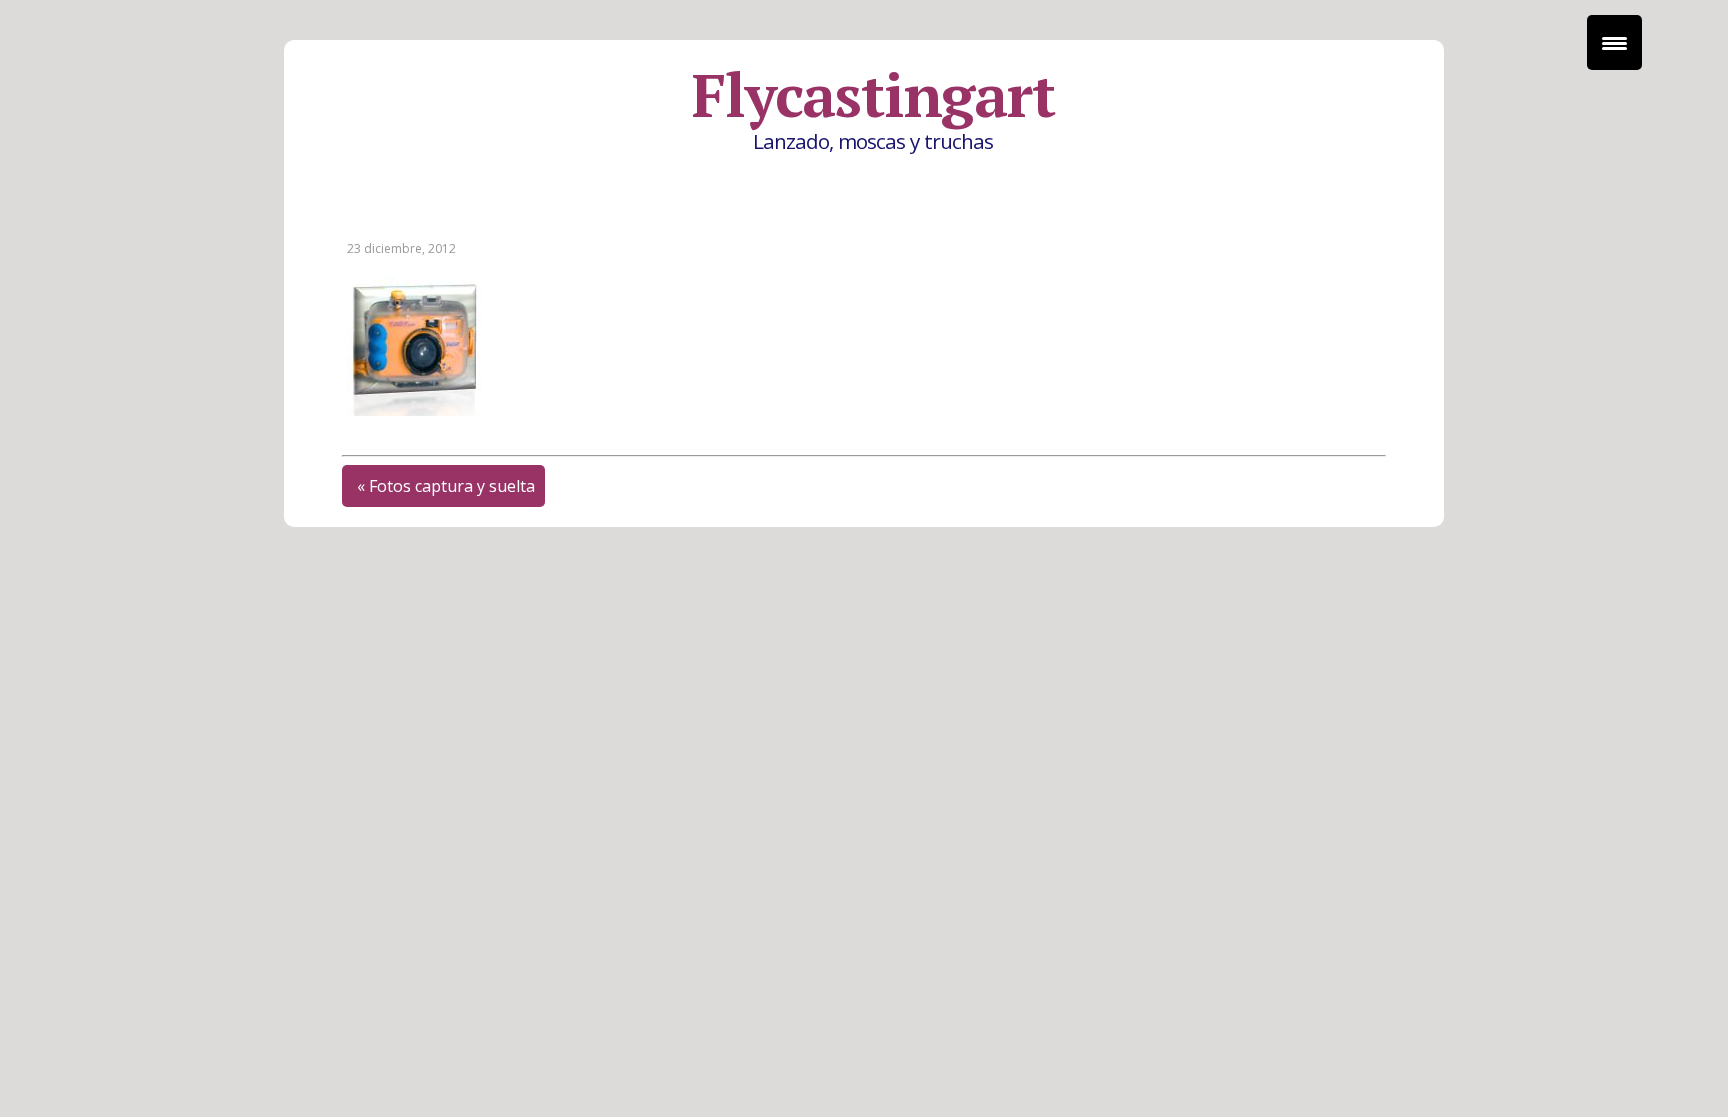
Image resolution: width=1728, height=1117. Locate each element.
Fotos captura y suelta (452, 486)
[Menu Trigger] (1614, 42)
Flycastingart (873, 95)
